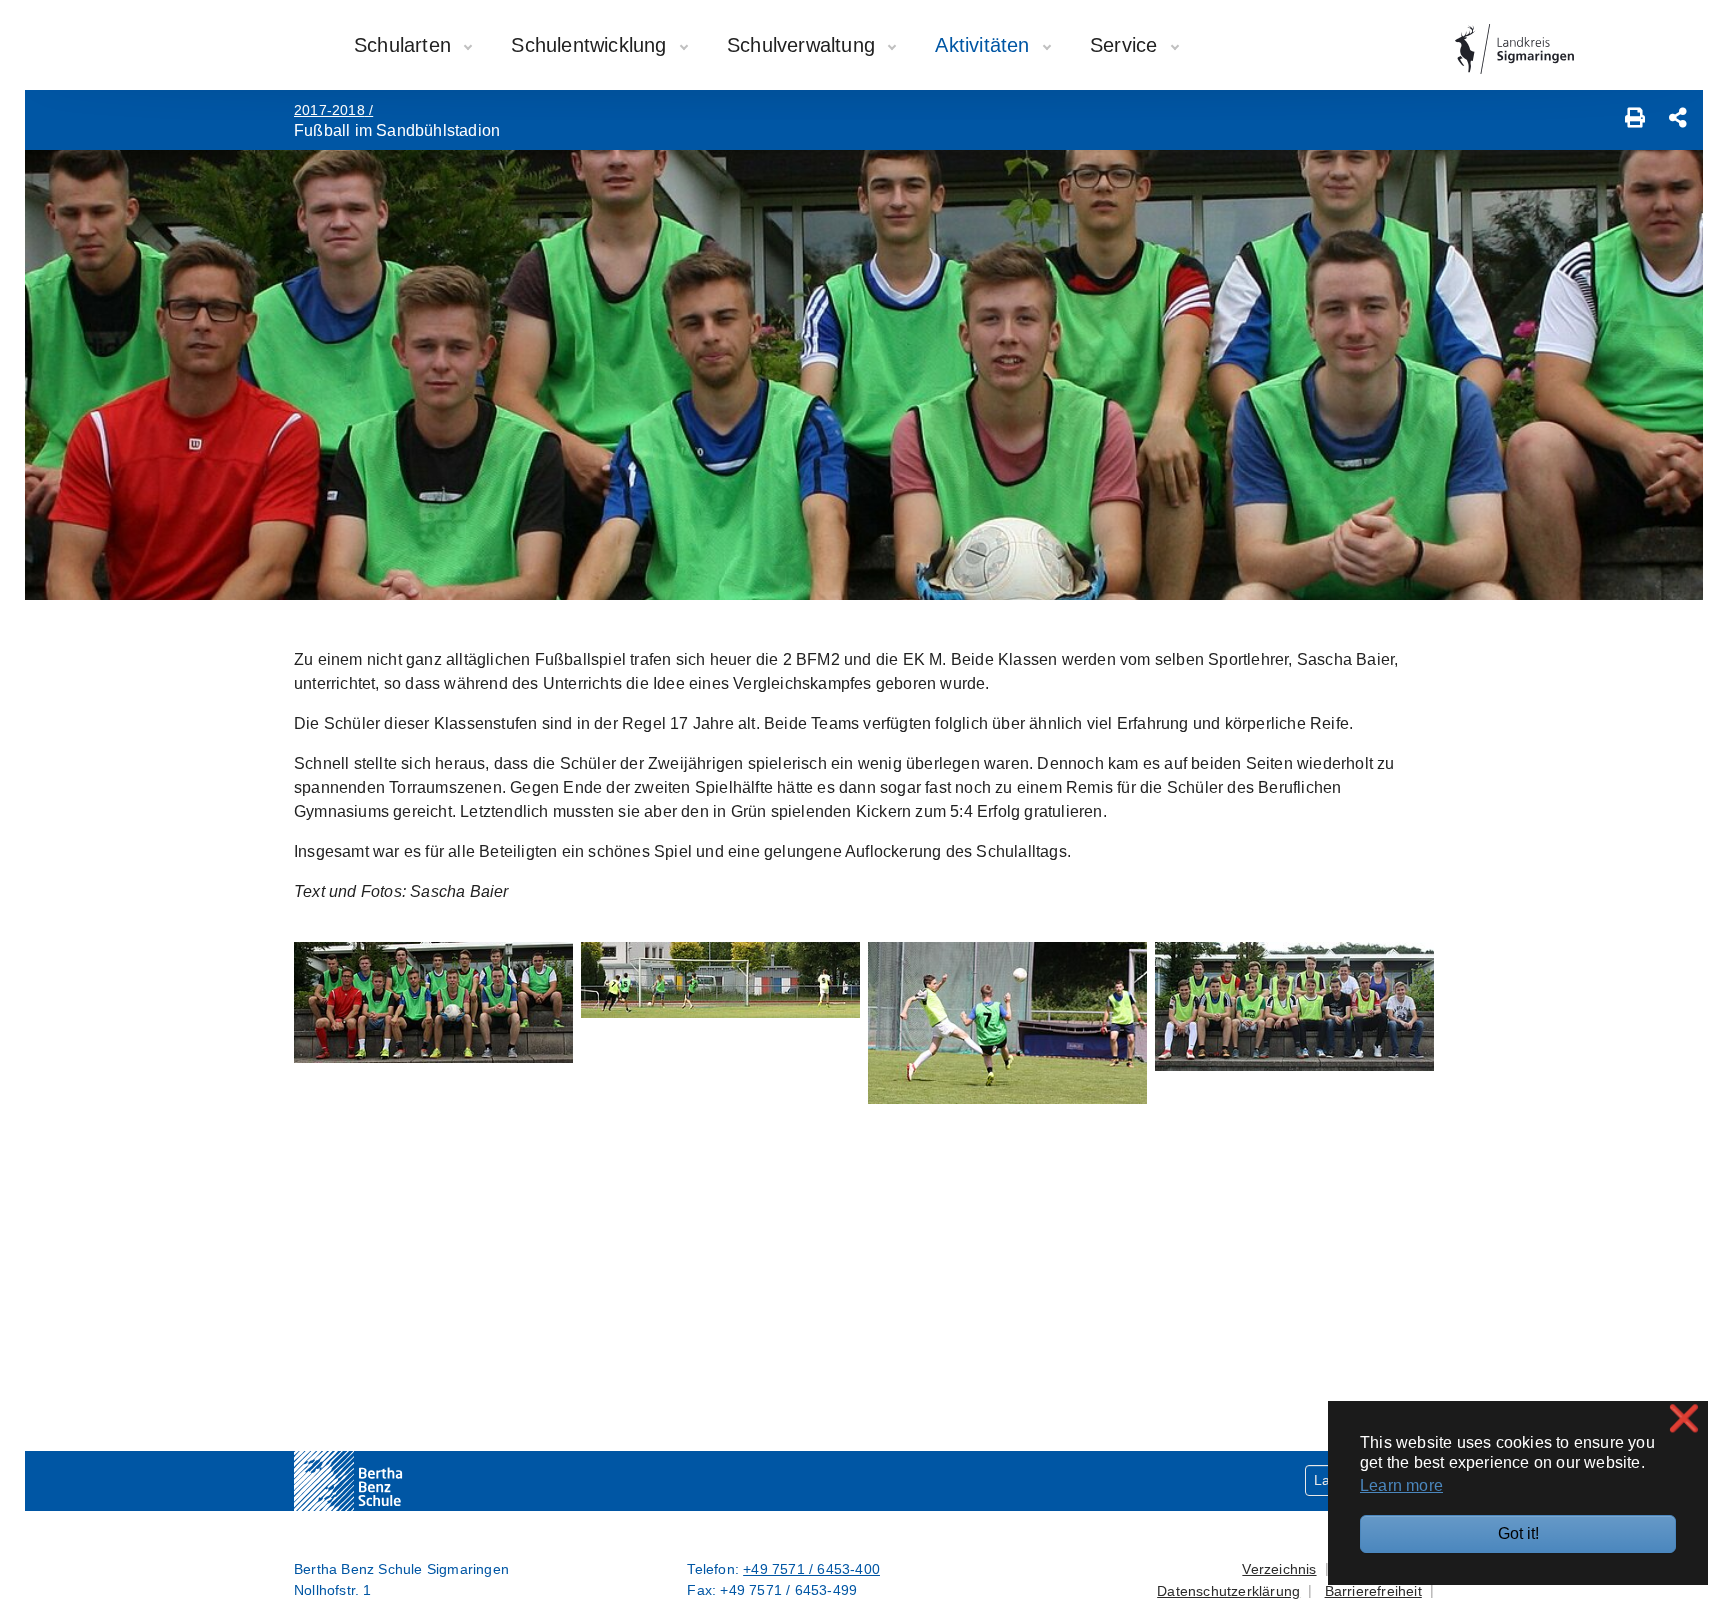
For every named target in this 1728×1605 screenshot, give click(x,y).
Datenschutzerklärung (1228, 1591)
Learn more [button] (1401, 1485)
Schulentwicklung (591, 45)
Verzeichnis (1279, 1569)
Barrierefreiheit (1373, 1591)
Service (1127, 45)
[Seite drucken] (1635, 120)
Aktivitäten (985, 45)
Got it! (1518, 1533)
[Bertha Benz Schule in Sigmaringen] (389, 1481)
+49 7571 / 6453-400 (811, 1569)
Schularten (405, 45)
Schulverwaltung (804, 45)
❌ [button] (1684, 1418)
